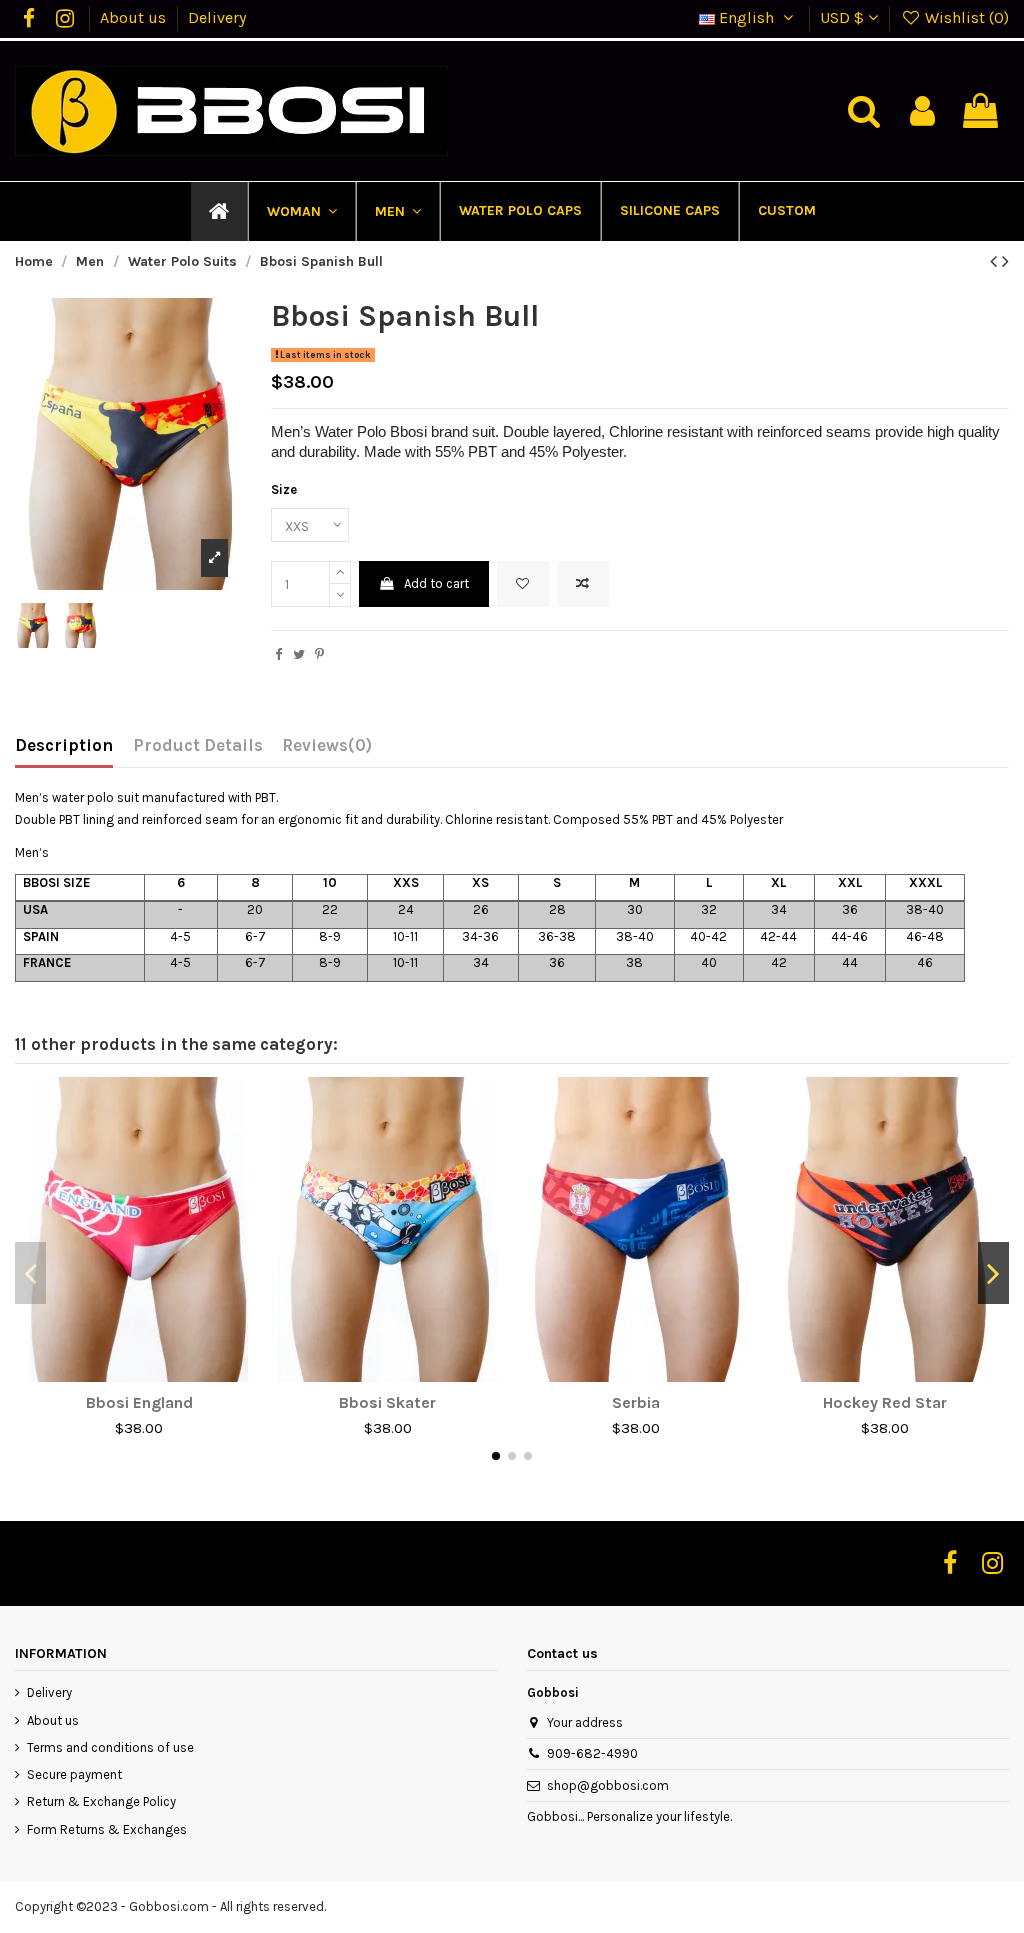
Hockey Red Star (885, 1402)
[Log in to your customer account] (922, 111)
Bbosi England (139, 1402)
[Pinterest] (319, 654)
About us (135, 17)
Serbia (636, 1402)
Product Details (198, 745)
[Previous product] (996, 261)
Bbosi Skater (387, 1402)
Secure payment (74, 1774)
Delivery (217, 17)
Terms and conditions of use (110, 1747)
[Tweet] (299, 654)
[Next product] (1005, 261)
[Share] (278, 654)
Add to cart (436, 583)
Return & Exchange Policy (101, 1801)
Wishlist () (965, 17)
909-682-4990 (592, 1753)
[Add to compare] (583, 584)
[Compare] (139, 1376)
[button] (301, 211)
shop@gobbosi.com (608, 1785)
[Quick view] (165, 1376)
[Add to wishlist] (523, 584)
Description (64, 745)
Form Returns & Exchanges (107, 1829)
